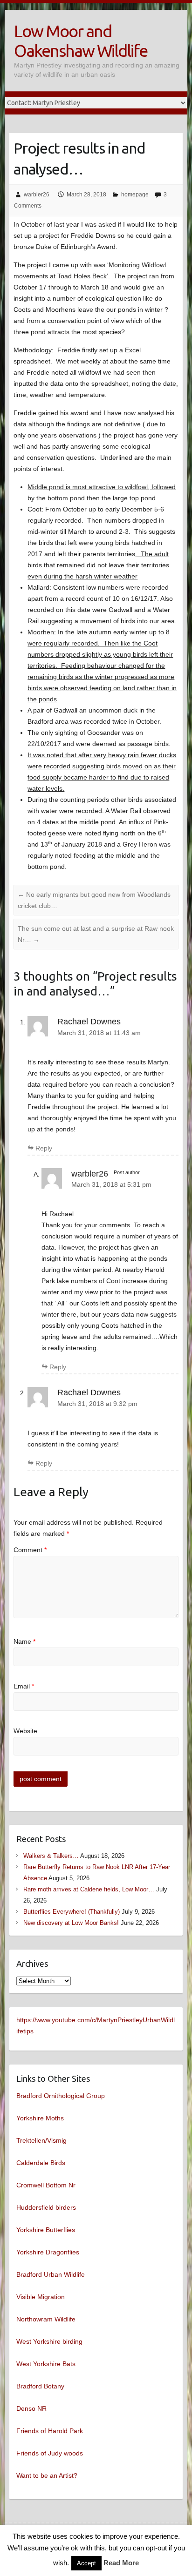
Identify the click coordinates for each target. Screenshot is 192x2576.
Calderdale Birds (41, 2163)
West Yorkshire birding (49, 2341)
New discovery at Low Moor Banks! (71, 1923)
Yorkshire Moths (40, 2118)
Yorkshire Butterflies (46, 2230)
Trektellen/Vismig (41, 2140)
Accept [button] (86, 2563)
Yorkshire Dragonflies (48, 2252)
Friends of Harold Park (50, 2431)
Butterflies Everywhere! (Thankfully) (72, 1912)
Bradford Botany (40, 2386)
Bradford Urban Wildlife (51, 2274)
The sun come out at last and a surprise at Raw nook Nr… (96, 934)
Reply (44, 1148)
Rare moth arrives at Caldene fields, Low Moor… (89, 1889)
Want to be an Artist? (47, 2475)
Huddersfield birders (46, 2207)
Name (24, 1641)
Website (25, 1731)
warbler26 (37, 195)
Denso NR (31, 2408)
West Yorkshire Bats (46, 2364)
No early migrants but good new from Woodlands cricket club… (94, 900)
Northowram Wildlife (46, 2319)
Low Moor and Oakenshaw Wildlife (81, 41)
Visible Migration (41, 2297)
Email (24, 1686)
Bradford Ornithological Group (61, 2096)
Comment (30, 1550)
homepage (135, 195)
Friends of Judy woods (50, 2453)
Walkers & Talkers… (51, 1856)
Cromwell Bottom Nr (46, 2185)
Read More (121, 2563)
